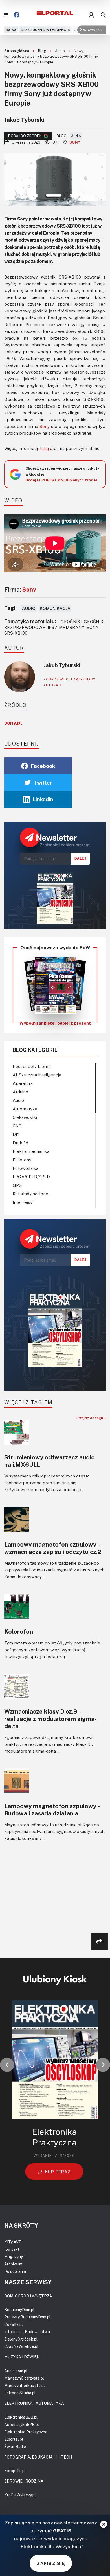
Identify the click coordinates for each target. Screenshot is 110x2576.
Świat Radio (15, 2447)
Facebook (43, 766)
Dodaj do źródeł (25, 136)
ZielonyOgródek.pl (21, 2339)
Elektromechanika (31, 1151)
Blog (42, 51)
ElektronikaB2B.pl (21, 2417)
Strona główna (17, 51)
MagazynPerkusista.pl (25, 2385)
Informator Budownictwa (27, 2332)
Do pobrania (15, 2271)
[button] (7, 2065)
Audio (60, 51)
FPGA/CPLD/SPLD (31, 1177)
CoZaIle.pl (14, 2324)
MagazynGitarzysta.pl (24, 2378)
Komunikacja (55, 608)
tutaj (44, 448)
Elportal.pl (14, 2439)
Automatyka (25, 1109)
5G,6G (11, 30)
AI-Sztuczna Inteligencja (45, 30)
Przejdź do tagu (90, 1418)
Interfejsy (23, 1202)
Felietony (22, 1160)
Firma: (20, 589)
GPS (17, 1185)
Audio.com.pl (16, 2371)
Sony (75, 142)
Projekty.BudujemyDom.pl (27, 2317)
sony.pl (13, 723)
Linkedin (43, 799)
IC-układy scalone (30, 1194)
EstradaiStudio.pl (20, 2393)
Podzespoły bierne (32, 1066)
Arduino (20, 1092)
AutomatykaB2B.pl (22, 2424)
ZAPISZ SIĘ (51, 2563)
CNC (17, 1126)
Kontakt (12, 2249)
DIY (16, 1134)
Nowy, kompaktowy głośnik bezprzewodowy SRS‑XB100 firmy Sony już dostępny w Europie (51, 56)
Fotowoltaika (26, 1168)
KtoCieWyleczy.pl (20, 2495)
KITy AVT (13, 2242)
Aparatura (23, 1083)
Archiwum (13, 2264)
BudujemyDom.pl (19, 2310)
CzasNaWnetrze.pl (21, 2346)
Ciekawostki (25, 1117)
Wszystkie (93, 30)
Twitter (43, 783)
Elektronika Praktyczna (26, 2432)
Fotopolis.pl (15, 2471)
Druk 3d (20, 1143)
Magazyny (14, 2257)
